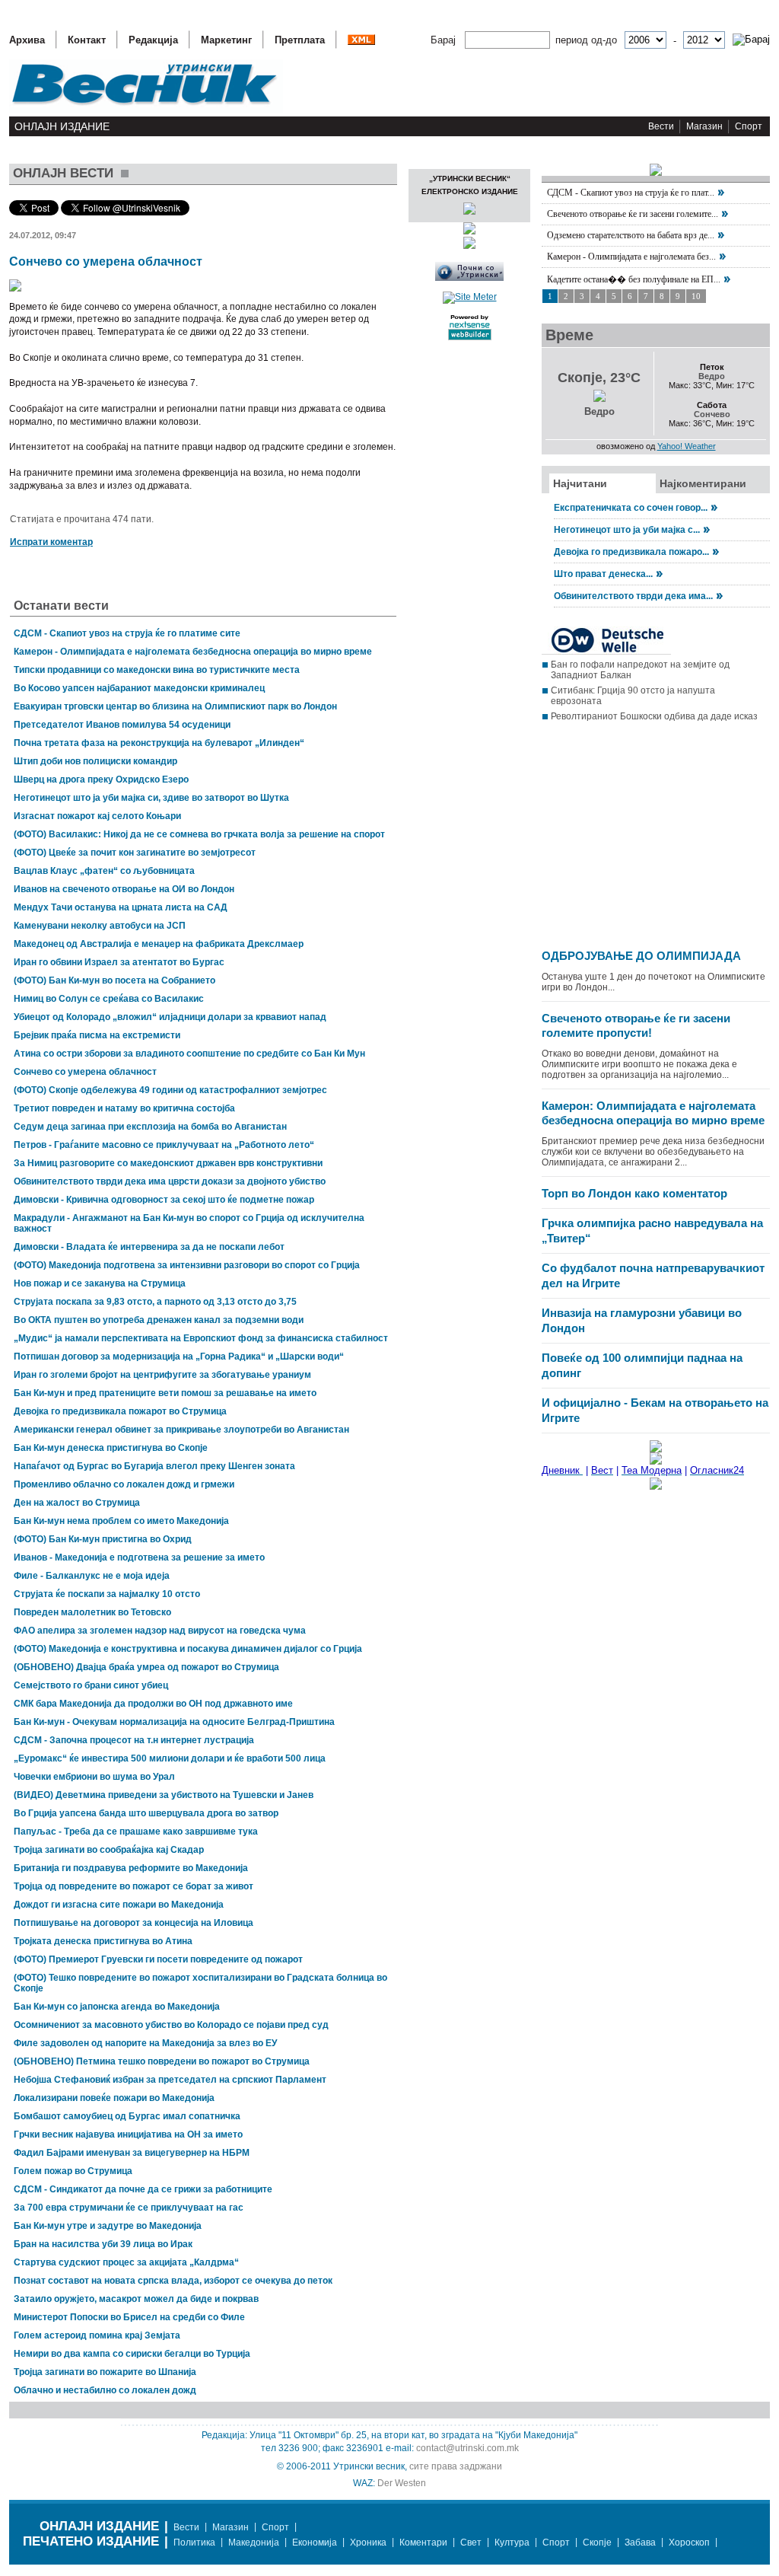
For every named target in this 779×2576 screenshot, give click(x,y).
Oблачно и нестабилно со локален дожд (105, 2390)
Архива (27, 40)
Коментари (423, 2543)
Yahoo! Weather (687, 446)
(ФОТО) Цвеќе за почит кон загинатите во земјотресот (135, 853)
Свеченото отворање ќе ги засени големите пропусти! (636, 1026)
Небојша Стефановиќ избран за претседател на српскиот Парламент (170, 2080)
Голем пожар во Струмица (73, 2171)
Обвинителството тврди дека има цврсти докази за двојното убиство (170, 1181)
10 (696, 296)
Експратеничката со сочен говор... (631, 508)
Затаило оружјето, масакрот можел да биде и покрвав (136, 2299)
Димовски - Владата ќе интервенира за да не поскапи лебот (149, 1247)
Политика (194, 2543)
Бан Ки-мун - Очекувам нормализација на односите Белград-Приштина (174, 1722)
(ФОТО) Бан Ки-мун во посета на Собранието (114, 980)
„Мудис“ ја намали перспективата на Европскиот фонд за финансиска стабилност (201, 1338)
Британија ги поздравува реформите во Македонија (131, 1868)
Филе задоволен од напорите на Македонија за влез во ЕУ (145, 2043)
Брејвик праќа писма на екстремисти (97, 1035)
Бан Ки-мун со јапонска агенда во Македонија (117, 2007)
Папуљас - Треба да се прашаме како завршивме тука (136, 1832)
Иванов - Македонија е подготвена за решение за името (139, 1557)
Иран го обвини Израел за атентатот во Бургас (119, 962)
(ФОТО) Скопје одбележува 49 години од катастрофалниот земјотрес (170, 1090)
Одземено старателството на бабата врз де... (631, 235)
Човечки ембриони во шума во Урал (94, 1777)
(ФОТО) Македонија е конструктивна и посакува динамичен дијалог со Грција (188, 1649)
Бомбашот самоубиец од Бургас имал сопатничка (127, 2116)
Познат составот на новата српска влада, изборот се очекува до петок (173, 2281)
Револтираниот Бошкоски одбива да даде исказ (654, 716)
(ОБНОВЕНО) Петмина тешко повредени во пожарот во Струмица (162, 2061)
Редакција (153, 40)
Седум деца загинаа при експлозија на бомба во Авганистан (150, 1127)
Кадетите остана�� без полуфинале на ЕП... (634, 279)
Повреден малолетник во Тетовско (92, 1612)
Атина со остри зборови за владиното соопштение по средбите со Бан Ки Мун (189, 1054)
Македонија (254, 2543)
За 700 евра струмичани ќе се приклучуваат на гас (129, 2208)
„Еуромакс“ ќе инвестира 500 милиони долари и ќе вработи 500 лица (170, 1758)
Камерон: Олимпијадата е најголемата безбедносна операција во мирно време (653, 1113)
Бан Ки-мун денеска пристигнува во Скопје (111, 1448)
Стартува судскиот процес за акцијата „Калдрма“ (126, 2262)
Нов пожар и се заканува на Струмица (100, 1283)
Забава (640, 2543)
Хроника (368, 2543)
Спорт (749, 126)
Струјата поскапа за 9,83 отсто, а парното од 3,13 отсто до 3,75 (155, 1302)
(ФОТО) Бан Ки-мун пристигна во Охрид (103, 1539)
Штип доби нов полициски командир (95, 761)
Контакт (87, 40)
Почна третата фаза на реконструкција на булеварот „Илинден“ (159, 743)
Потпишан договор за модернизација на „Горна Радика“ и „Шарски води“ (179, 1357)
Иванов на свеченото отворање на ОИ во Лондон (124, 889)
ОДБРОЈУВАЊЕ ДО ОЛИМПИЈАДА (641, 956)
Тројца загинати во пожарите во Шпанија (105, 2372)
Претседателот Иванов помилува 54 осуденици (122, 725)
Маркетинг (226, 40)
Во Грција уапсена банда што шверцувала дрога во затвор (146, 1813)
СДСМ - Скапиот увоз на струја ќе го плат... (631, 193)
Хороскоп (689, 2543)
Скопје (597, 2543)
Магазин (704, 126)
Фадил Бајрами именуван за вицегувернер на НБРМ (132, 2153)
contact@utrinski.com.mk (467, 2448)
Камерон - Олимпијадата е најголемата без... (631, 257)
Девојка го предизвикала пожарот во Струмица (120, 1411)
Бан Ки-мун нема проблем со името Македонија (121, 1521)
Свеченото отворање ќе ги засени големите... (633, 214)
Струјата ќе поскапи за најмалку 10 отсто (107, 1594)
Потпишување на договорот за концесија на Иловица (134, 1923)
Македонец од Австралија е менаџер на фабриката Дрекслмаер (159, 944)
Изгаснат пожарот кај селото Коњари (97, 816)
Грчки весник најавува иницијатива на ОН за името (128, 2134)
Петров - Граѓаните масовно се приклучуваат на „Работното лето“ (164, 1145)
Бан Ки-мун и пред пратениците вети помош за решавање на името (165, 1393)
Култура (512, 2543)
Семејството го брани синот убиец (91, 1685)
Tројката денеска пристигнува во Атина (103, 1941)
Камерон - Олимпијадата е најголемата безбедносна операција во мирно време (193, 652)
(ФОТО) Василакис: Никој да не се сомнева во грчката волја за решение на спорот (199, 834)
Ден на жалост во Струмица (77, 1503)
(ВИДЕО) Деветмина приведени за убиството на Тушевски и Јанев (164, 1795)
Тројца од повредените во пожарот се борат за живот (134, 1886)
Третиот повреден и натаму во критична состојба (124, 1108)
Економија (315, 2543)
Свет (471, 2543)
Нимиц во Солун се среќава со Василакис (109, 999)
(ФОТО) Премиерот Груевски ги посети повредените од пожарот (158, 1959)
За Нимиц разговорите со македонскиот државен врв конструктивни (168, 1163)
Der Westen (402, 2483)
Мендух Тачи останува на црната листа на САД (121, 907)
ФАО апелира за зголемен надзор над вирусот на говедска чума (160, 1631)
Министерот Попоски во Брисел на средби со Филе (129, 2317)
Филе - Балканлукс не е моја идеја (92, 1576)
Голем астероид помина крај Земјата (97, 2335)
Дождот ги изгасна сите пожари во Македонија (119, 1905)
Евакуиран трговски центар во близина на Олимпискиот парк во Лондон (175, 706)
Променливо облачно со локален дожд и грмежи (124, 1484)
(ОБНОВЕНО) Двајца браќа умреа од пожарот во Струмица (146, 1667)
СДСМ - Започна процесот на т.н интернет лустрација (134, 1740)
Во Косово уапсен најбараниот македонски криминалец (139, 688)
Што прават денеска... (603, 574)
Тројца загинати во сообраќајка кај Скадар (109, 1850)
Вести (661, 126)
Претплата (300, 40)
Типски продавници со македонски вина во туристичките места (157, 670)
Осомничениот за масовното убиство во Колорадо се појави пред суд (171, 2025)
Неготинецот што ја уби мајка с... (627, 530)
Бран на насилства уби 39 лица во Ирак (103, 2244)
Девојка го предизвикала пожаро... (631, 552)
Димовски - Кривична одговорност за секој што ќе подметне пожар (164, 1200)
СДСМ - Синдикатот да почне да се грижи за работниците (143, 2189)
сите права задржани (456, 2466)
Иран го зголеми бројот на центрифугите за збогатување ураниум (162, 1375)
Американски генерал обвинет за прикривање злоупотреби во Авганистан (181, 1430)
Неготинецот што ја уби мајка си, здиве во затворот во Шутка (151, 798)
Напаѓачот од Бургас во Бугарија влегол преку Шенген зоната (154, 1466)
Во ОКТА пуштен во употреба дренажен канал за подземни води (159, 1320)
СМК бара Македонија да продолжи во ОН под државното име (153, 1704)
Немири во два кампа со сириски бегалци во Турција (132, 2354)
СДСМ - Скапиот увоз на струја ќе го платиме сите (127, 633)
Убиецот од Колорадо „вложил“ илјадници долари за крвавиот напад (170, 1017)
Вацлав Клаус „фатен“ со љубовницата (104, 871)
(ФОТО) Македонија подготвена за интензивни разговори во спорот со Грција (187, 1265)
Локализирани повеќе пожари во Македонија (114, 2098)
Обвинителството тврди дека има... (633, 596)
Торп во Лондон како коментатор (634, 1193)
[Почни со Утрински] (469, 278)
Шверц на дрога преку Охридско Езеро (101, 779)
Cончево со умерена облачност (85, 1072)
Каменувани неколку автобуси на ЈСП (100, 926)
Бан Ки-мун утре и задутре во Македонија (108, 2226)
